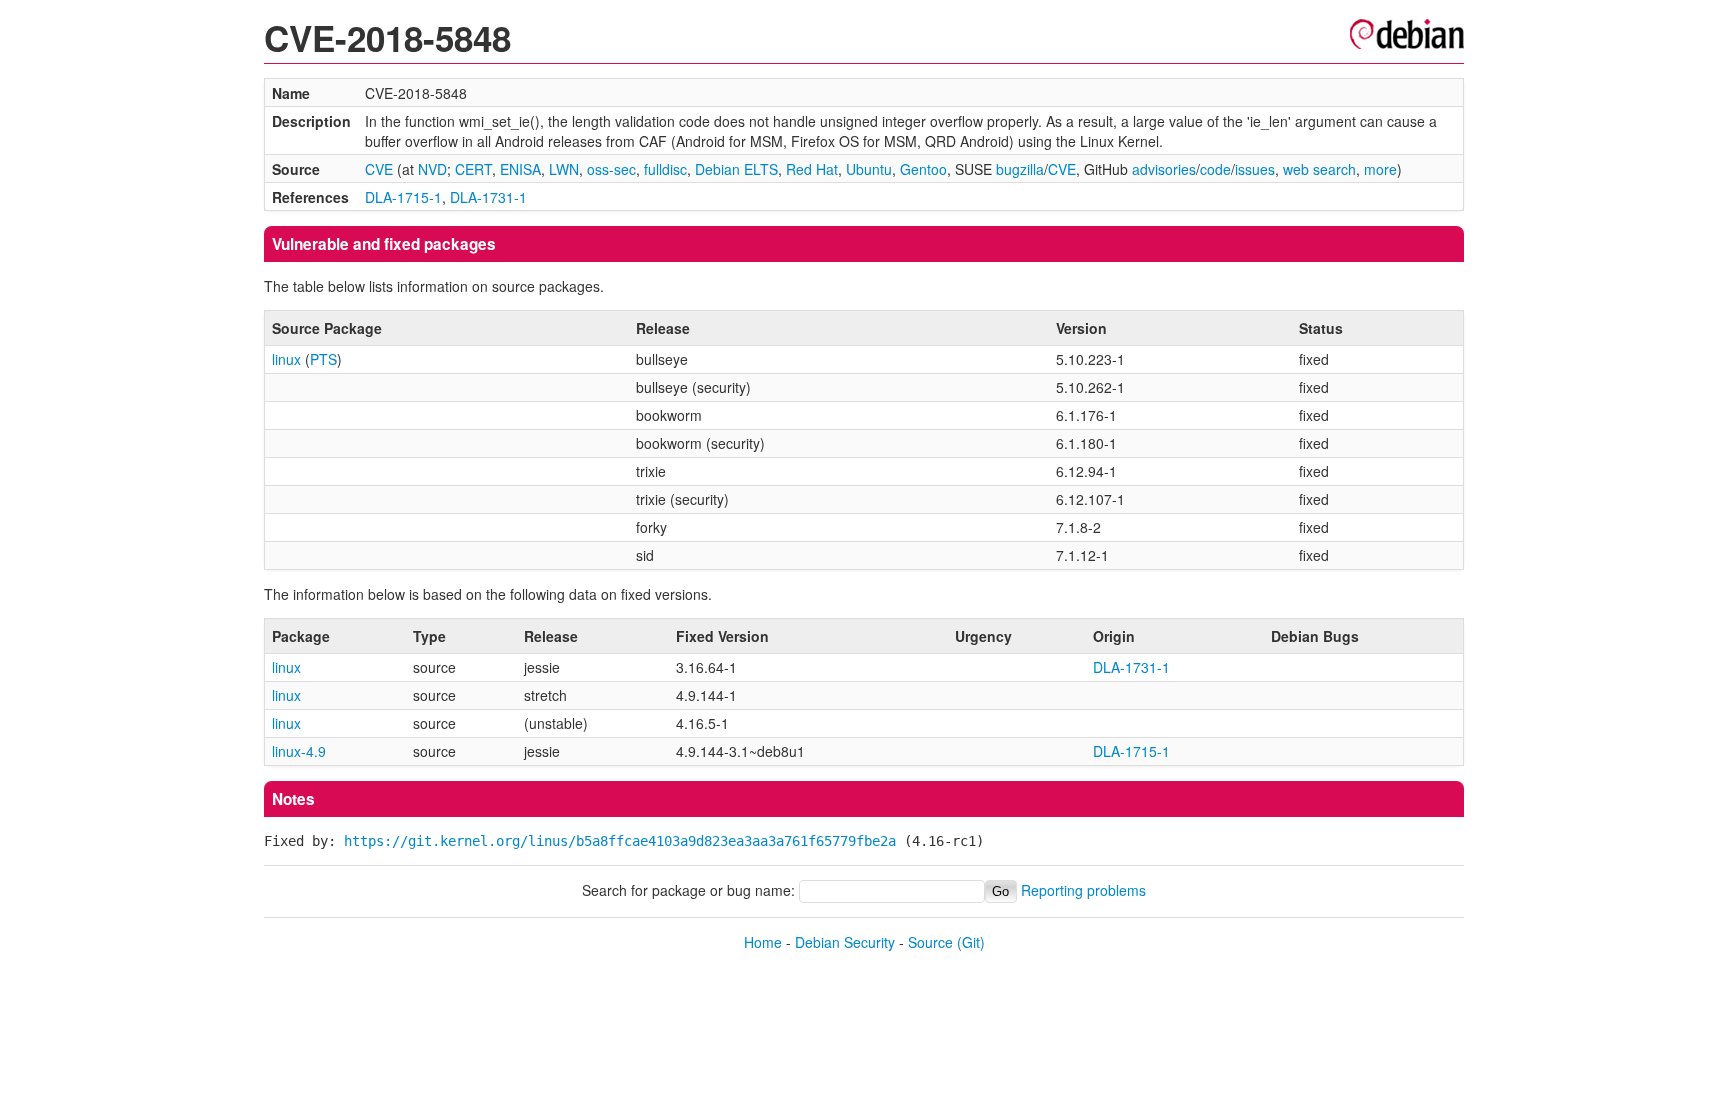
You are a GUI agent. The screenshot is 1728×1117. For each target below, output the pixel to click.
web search (1319, 169)
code (1215, 169)
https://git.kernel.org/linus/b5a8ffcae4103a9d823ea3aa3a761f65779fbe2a (620, 841)
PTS (323, 359)
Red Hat (812, 169)
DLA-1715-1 (403, 197)
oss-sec (611, 169)
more (1380, 169)
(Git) (971, 942)
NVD (432, 169)
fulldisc (665, 169)
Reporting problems (1083, 890)
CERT (473, 169)
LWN (564, 169)
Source (930, 942)
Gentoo (923, 169)
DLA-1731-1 (488, 197)
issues (1255, 169)
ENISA (520, 169)
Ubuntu (869, 169)
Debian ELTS (736, 169)
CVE (379, 169)
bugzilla (1020, 169)
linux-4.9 (299, 751)
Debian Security (845, 942)
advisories (1164, 169)
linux (286, 359)
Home (763, 942)
